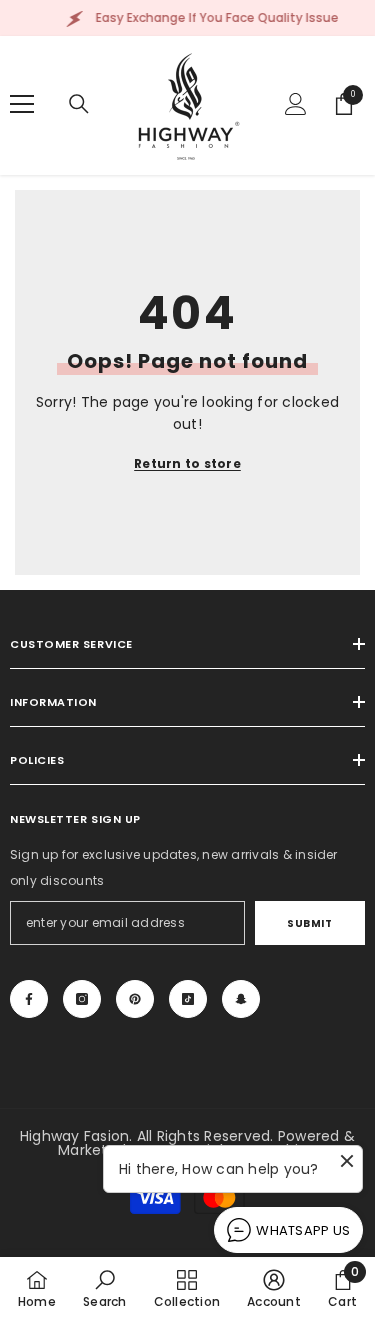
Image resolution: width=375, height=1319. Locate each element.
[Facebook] (29, 999)
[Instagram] (82, 999)
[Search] (79, 104)
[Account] (296, 104)
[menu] (22, 104)
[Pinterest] (135, 999)
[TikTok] (188, 999)
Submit (309, 923)
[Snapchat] (241, 999)
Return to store (187, 463)
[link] (104, 1288)
